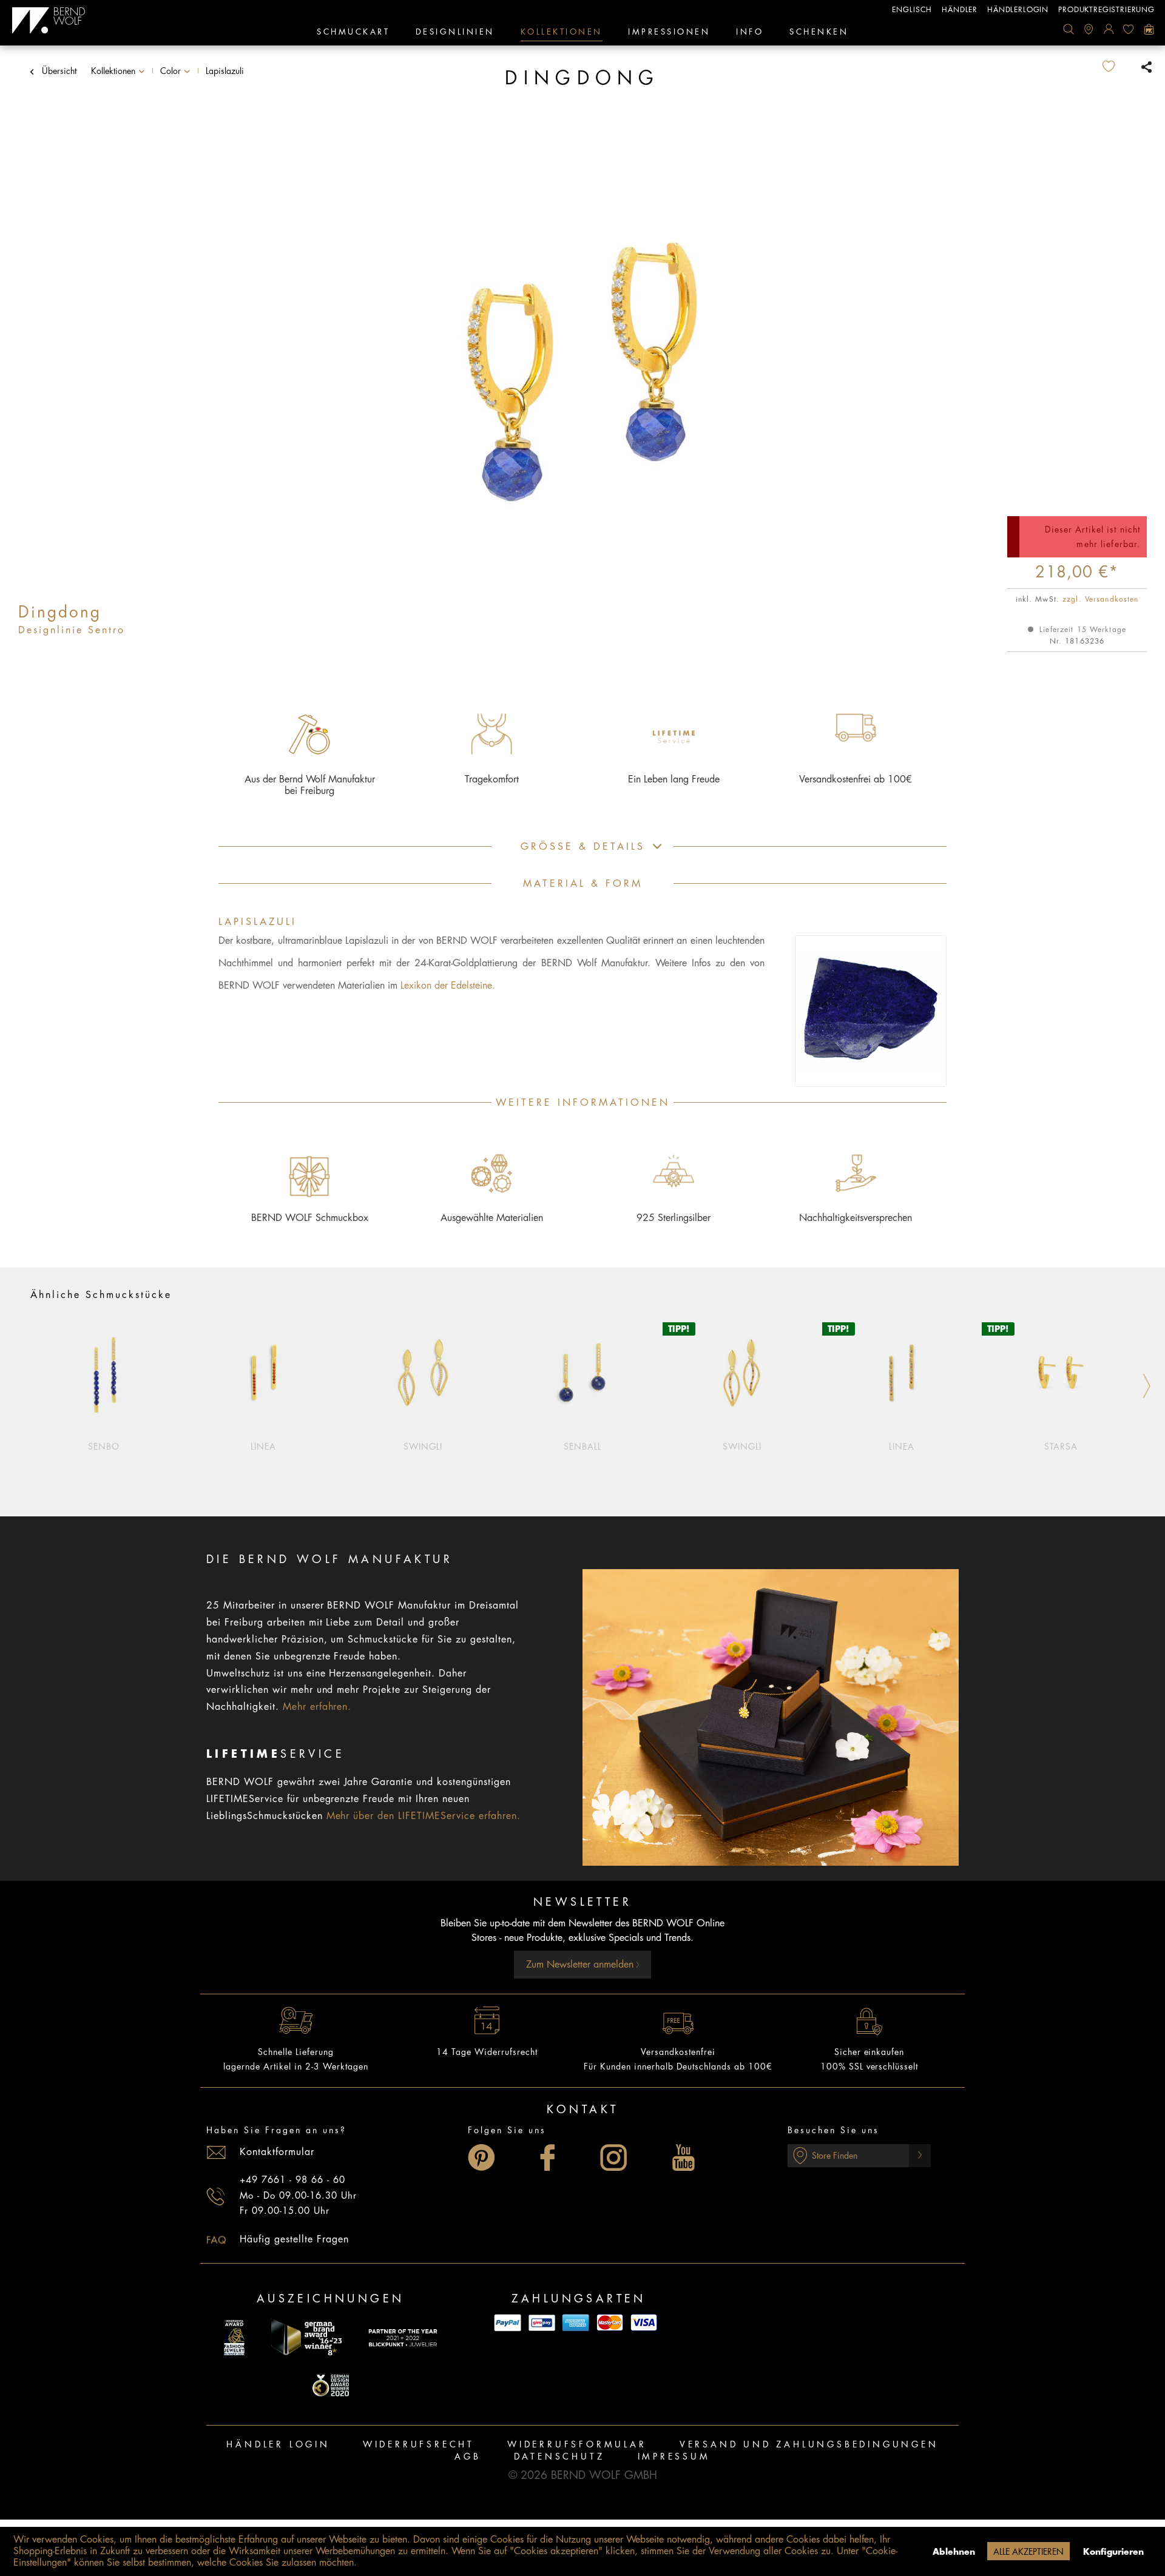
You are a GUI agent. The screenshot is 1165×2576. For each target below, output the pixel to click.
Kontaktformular (277, 2152)
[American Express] (576, 2323)
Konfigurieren (1113, 2552)
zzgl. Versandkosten (1100, 599)
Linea (263, 1447)
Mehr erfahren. (317, 1707)
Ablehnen (954, 2552)
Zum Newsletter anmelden (581, 1965)
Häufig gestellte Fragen (294, 2239)
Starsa (1061, 1447)
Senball (582, 1447)
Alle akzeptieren (1028, 2552)
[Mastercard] (610, 2323)
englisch (912, 10)
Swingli (423, 1447)
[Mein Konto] (1109, 29)
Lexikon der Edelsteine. (448, 986)
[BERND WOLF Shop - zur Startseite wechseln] (49, 21)
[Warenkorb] (1149, 29)
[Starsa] (1061, 1372)
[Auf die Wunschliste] (1118, 67)
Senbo (104, 1447)
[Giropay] (542, 2323)
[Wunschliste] (1129, 29)
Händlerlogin (1018, 10)
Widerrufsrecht (419, 2444)
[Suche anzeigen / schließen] (1069, 29)
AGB (468, 2457)
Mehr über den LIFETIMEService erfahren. (424, 1816)
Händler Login (278, 2444)
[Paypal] (508, 2323)
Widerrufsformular (577, 2444)
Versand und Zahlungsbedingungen (809, 2444)
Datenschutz (559, 2457)
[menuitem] (1069, 29)
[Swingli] (423, 1372)
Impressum (674, 2457)
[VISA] (644, 2323)
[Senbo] (104, 1372)
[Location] (1089, 29)
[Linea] (264, 1372)
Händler (960, 10)
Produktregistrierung (1106, 10)
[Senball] (583, 1372)
